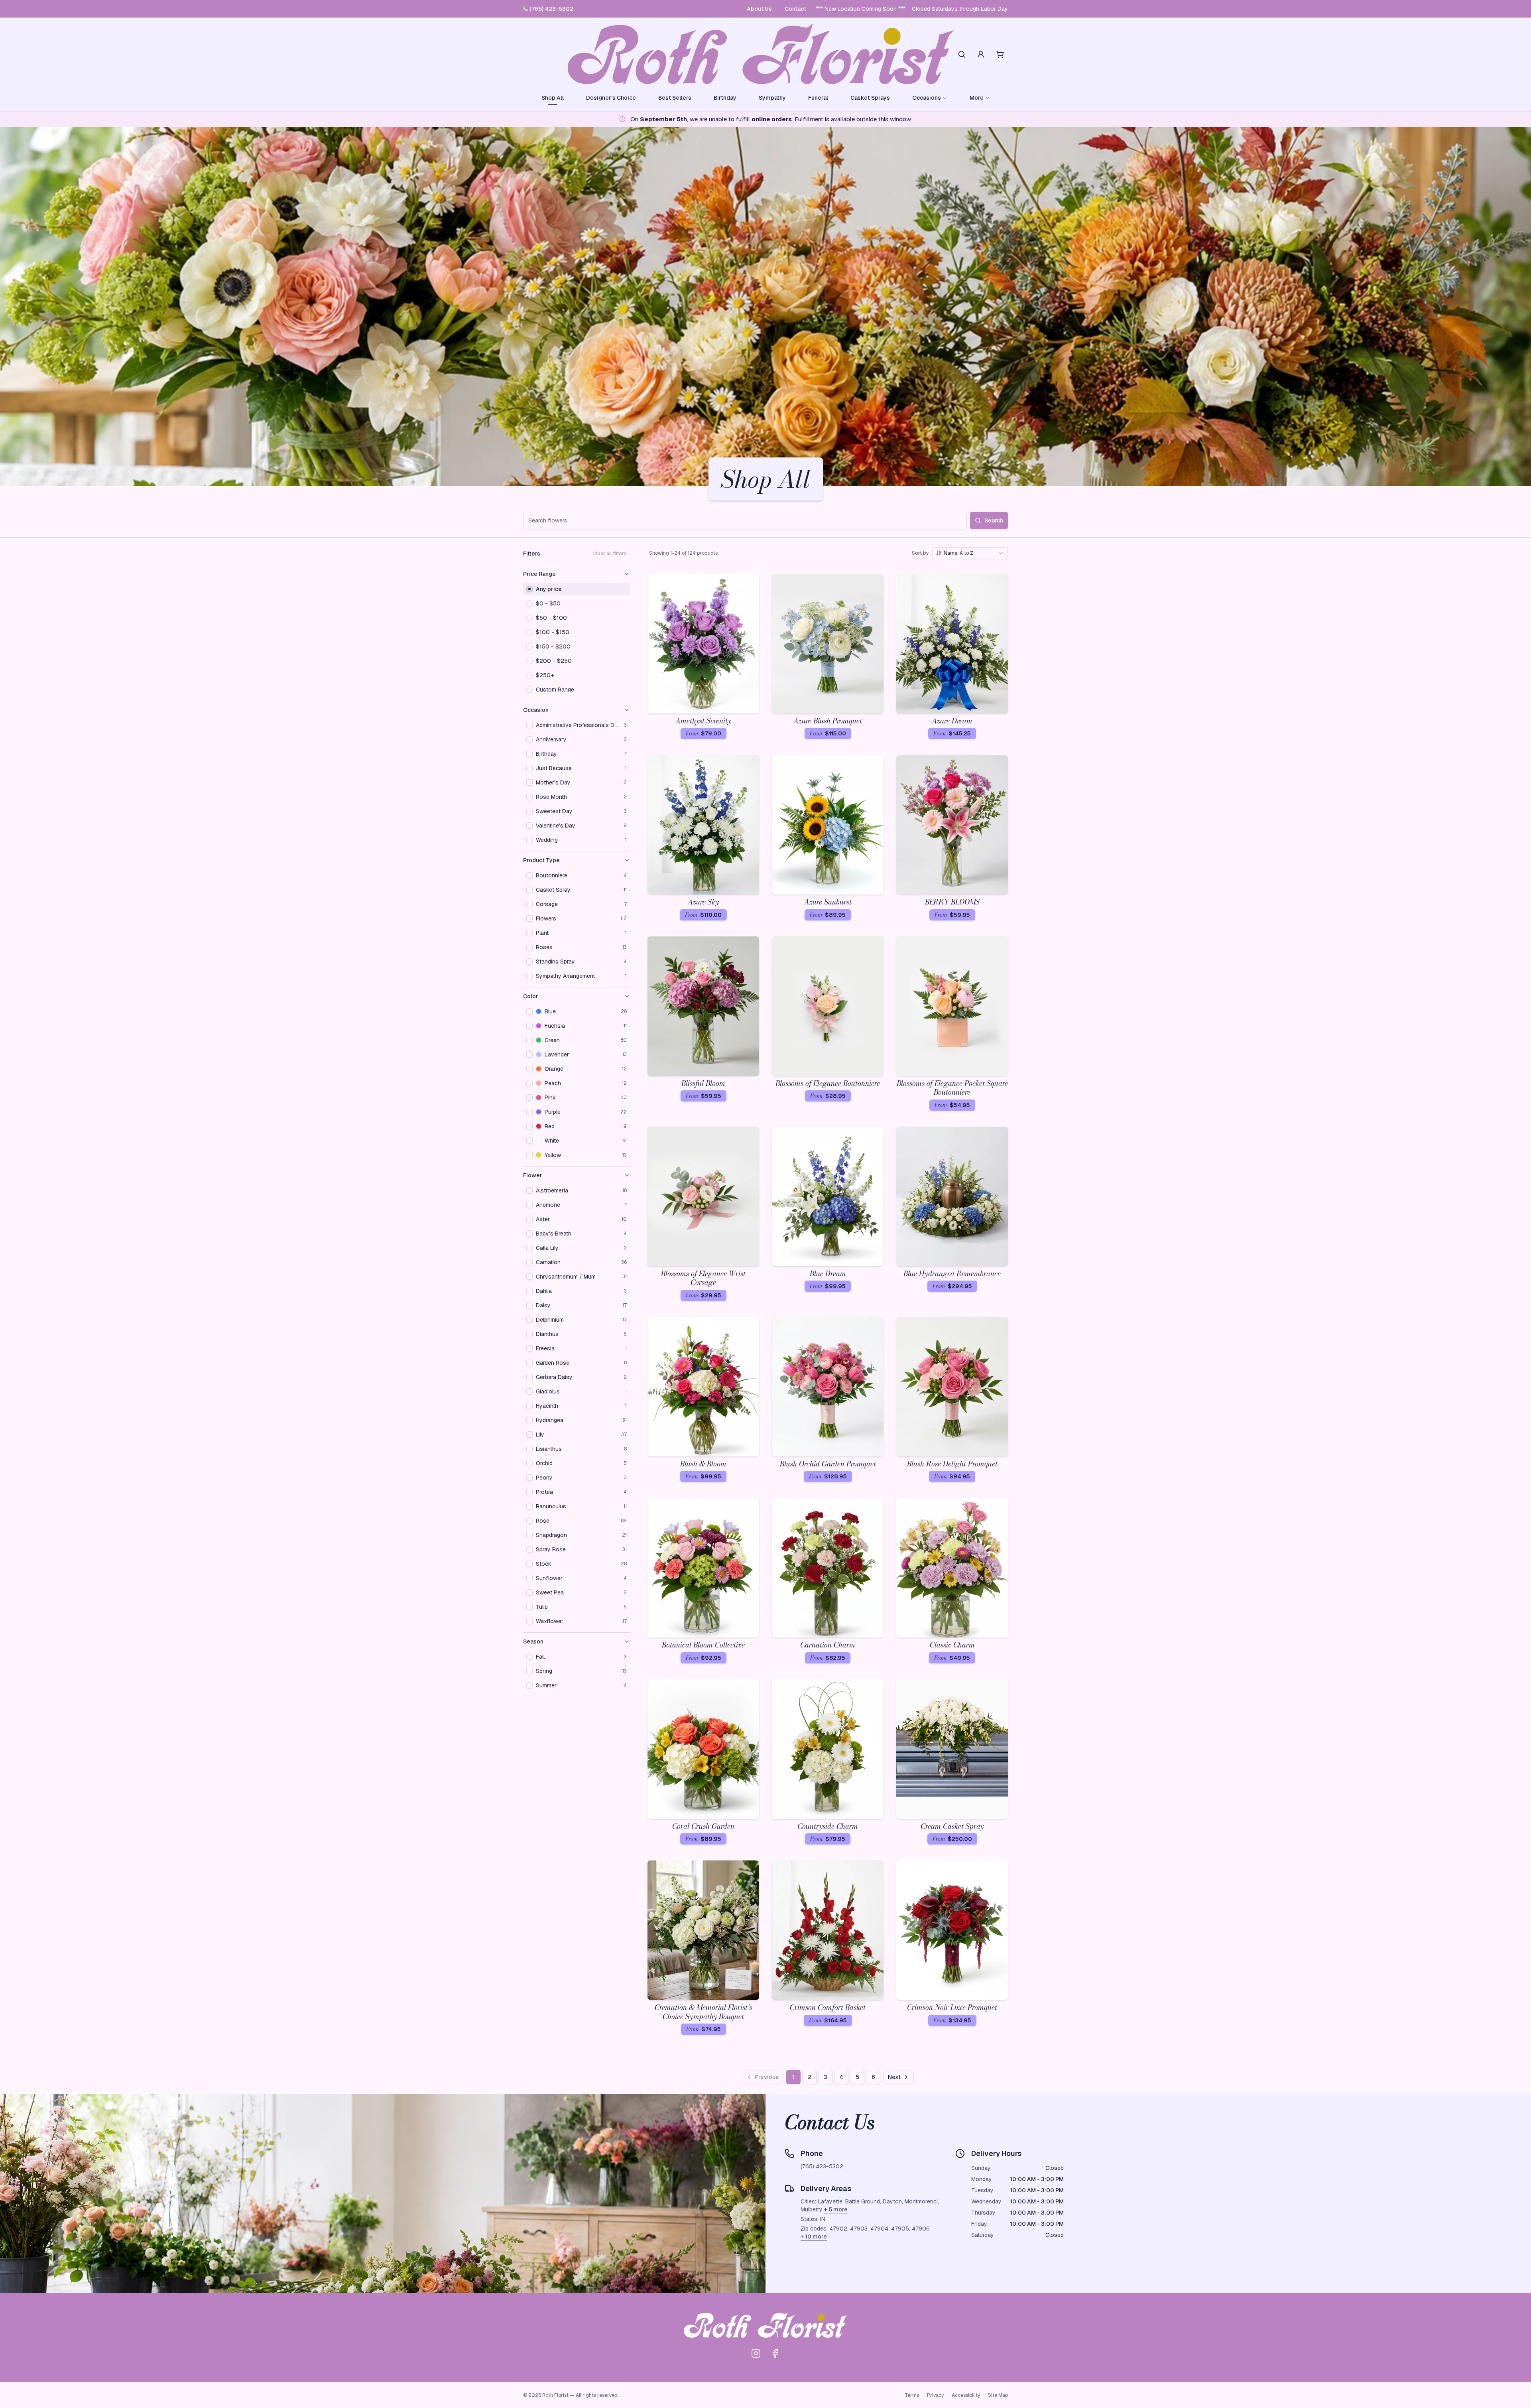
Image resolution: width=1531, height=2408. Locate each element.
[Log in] (981, 54)
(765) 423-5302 (551, 9)
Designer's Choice (611, 98)
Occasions (927, 98)
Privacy (935, 2395)
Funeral (818, 98)
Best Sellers (675, 98)
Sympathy (772, 98)
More (977, 98)
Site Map (998, 2395)
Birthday (725, 98)
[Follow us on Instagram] (756, 2353)
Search (994, 520)
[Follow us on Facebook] (775, 2353)
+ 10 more (814, 2237)
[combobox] (970, 553)
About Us (759, 9)
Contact (795, 9)
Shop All (553, 98)
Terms (912, 2395)
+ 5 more (836, 2209)
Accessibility (966, 2395)
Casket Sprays (870, 98)
